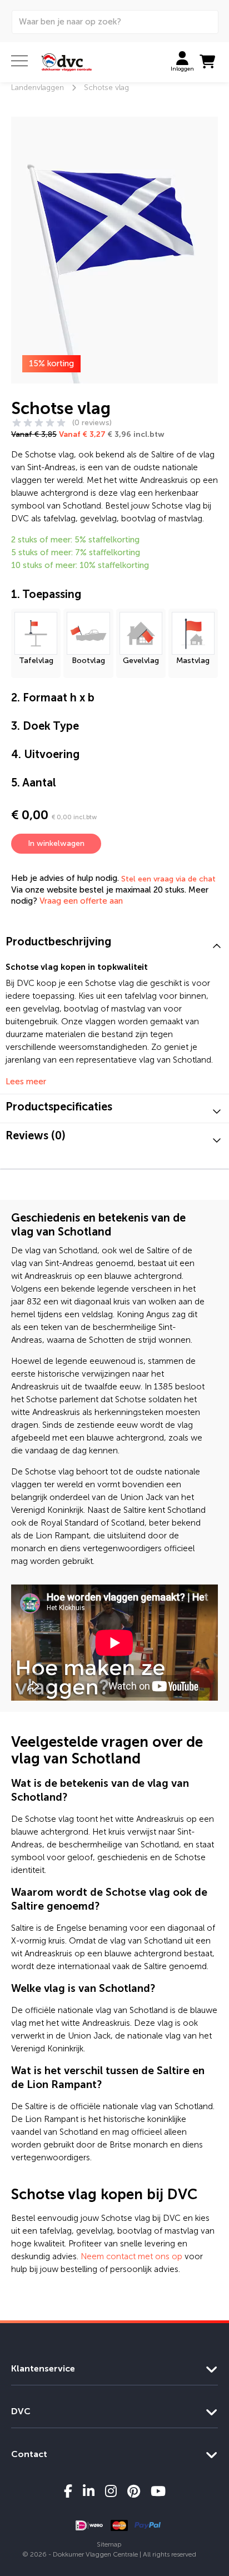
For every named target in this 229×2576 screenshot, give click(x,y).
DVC (21, 2411)
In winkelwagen (56, 843)
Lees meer (26, 1082)
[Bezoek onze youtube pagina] (158, 2491)
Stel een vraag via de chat (168, 879)
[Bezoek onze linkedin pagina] (89, 2491)
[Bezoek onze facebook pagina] (68, 2491)
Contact (29, 2454)
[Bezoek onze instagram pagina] (111, 2491)
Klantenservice (43, 2368)
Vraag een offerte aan (81, 901)
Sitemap (109, 2544)
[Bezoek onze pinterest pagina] (134, 2491)
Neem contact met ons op (131, 2256)
